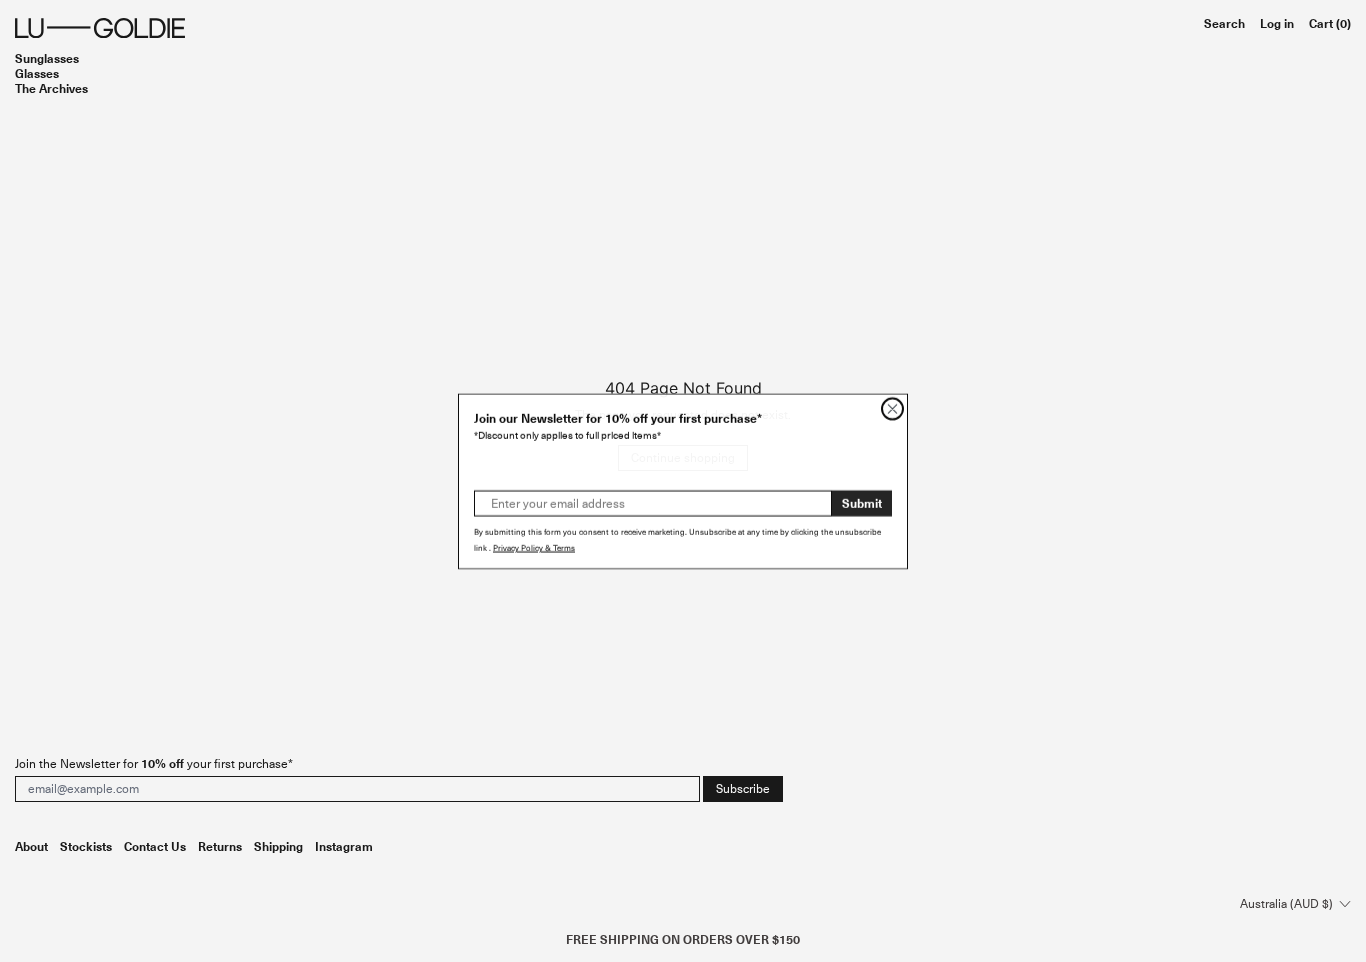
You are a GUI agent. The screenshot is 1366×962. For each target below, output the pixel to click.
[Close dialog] (892, 408)
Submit (862, 502)
